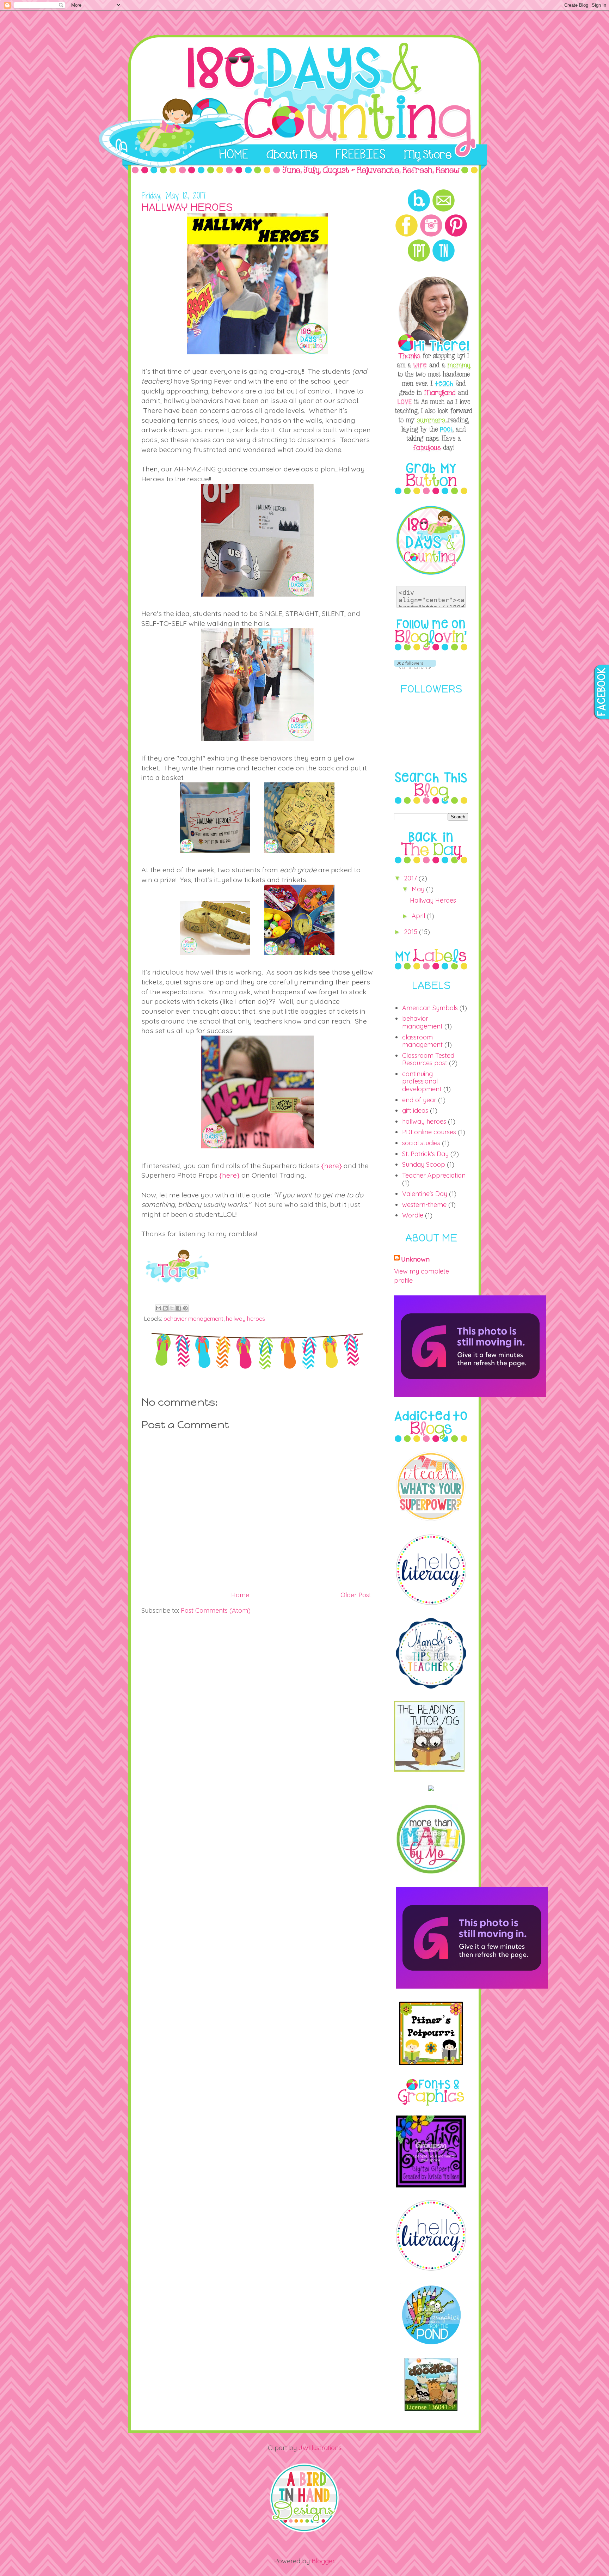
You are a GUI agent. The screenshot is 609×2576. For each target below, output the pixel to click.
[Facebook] (407, 235)
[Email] (444, 210)
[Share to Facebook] (179, 1308)
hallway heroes (245, 1319)
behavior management (193, 1319)
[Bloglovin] (419, 210)
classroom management (422, 1041)
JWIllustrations (320, 2448)
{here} (332, 1165)
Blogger (323, 2561)
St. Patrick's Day (425, 1154)
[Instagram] (431, 235)
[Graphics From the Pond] (431, 2343)
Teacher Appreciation (434, 1175)
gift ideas (415, 1110)
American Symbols (430, 1008)
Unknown (415, 1259)
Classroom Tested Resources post (428, 1059)
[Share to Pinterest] (185, 1308)
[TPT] (419, 260)
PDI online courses (429, 1132)
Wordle (413, 1215)
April (419, 916)
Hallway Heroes (433, 900)
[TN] (444, 260)
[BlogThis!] (165, 1308)
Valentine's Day (425, 1194)
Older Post (356, 1595)
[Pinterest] (456, 235)
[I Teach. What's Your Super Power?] (431, 1519)
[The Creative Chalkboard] (431, 2185)
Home (240, 1595)
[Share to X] (172, 1308)
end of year (419, 1100)
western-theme (424, 1205)
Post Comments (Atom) (216, 1610)
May (419, 889)
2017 (411, 878)
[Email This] (159, 1308)
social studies (421, 1143)
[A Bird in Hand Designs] (304, 2531)
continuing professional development (422, 1081)
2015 (411, 932)
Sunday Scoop (424, 1164)
